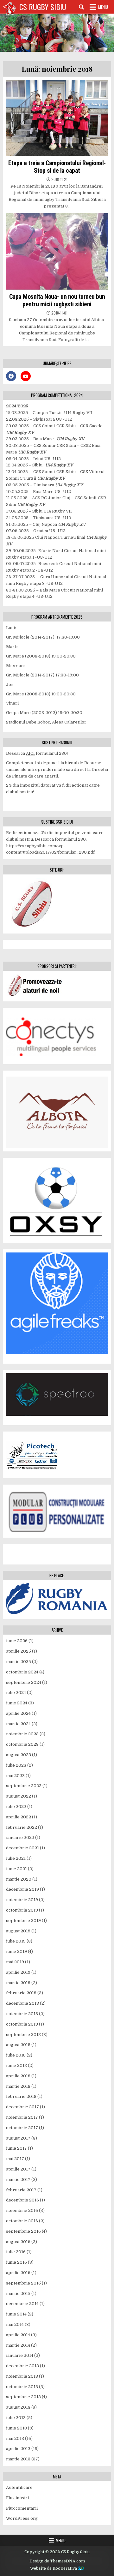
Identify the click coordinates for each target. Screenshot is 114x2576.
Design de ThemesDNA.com (57, 2561)
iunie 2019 (16, 1952)
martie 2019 (18, 1983)
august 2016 (18, 2242)
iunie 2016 (16, 2262)
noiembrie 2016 (22, 2210)
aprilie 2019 (18, 1972)
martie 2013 (18, 2459)
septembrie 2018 (23, 2035)
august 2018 (18, 2045)
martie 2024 (18, 1724)
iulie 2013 (16, 2418)
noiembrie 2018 (22, 2014)
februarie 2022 (22, 1827)
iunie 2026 (17, 1641)
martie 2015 (18, 2294)
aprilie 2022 (19, 1817)
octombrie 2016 (22, 2221)
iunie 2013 (16, 2428)
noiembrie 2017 (22, 2117)
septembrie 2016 (23, 2231)
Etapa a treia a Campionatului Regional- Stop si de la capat (57, 167)
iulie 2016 (16, 2252)
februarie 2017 (21, 2190)
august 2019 (18, 1931)
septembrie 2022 (24, 1786)
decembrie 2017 (22, 2107)
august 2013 (18, 2407)
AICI (30, 753)
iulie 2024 (16, 1693)
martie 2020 (19, 1879)
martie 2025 (19, 1662)
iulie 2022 (16, 1807)
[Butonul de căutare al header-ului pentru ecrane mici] (81, 7)
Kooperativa (65, 2568)
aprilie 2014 (18, 2335)
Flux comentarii (22, 2508)
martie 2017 (18, 2180)
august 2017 (18, 2138)
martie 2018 (18, 2086)
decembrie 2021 (22, 1848)
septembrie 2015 (23, 2283)
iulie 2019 (16, 1941)
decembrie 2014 (22, 2304)
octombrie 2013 (22, 2387)
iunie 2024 (17, 1703)
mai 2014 (15, 2324)
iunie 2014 (16, 2314)
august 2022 (19, 1796)
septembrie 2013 (23, 2397)
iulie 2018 (16, 2055)
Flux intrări (17, 2498)
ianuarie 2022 (20, 1837)
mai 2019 (15, 1962)
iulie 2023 (16, 1765)
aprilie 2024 (18, 1713)
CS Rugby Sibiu (43, 7)
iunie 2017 (16, 2148)
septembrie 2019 (23, 1921)
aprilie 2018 (18, 2076)
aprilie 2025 (19, 1651)
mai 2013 (15, 2438)
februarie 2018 (21, 2096)
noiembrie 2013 (22, 2376)
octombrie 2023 (22, 1744)
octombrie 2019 (22, 1910)
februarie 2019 (21, 1993)
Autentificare (19, 2487)
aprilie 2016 (18, 2273)
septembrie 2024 (24, 1682)
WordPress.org (22, 2518)
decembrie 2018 (22, 2003)
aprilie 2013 (18, 2449)
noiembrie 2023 (22, 1734)
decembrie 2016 (22, 2200)
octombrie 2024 (22, 1672)
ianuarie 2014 (20, 2355)
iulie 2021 (16, 1858)
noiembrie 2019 (22, 1900)
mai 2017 (15, 2159)
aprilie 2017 (18, 2169)
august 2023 (19, 1755)
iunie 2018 (16, 2066)
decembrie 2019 (22, 1889)
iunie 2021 (16, 1869)
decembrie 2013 (22, 2366)
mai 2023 (15, 1776)
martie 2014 (18, 2345)
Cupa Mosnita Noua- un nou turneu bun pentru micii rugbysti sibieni (57, 300)
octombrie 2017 (22, 2128)
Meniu (103, 7)
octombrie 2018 (22, 2024)
